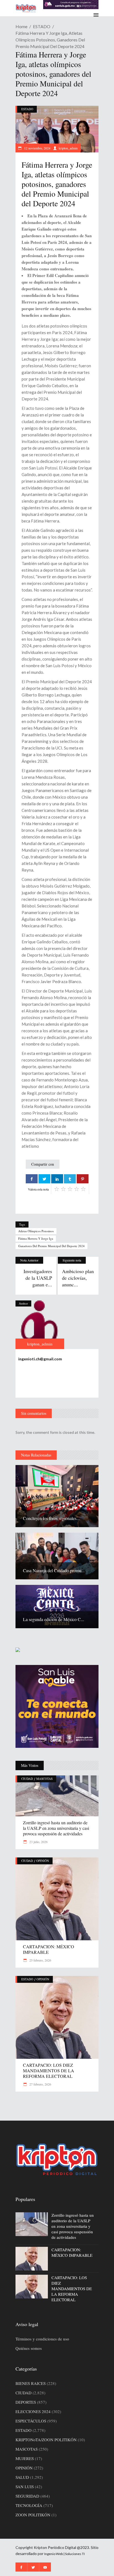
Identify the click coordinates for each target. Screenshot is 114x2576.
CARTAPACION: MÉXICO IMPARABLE (49, 1949)
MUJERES (25, 2458)
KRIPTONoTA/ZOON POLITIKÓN (46, 2440)
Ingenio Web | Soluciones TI (64, 2554)
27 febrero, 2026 (40, 2084)
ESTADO (42, 26)
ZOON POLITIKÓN (33, 2515)
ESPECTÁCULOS (31, 2421)
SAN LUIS (25, 2487)
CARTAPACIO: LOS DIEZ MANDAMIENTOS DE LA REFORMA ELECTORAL (49, 2070)
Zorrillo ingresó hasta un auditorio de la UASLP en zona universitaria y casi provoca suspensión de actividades (56, 1828)
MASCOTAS (44, 1779)
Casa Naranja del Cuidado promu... (54, 1570)
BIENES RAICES (31, 2383)
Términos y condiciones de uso (42, 2339)
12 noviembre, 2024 (37, 148)
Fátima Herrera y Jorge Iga (36, 1238)
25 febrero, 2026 (40, 1960)
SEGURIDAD (27, 2496)
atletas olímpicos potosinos (36, 1231)
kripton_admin (68, 148)
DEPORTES (26, 2402)
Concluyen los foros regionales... (51, 1518)
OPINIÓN (43, 1861)
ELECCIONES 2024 (33, 2411)
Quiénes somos (29, 2348)
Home (21, 26)
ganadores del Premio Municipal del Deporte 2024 (51, 1246)
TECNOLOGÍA (29, 2505)
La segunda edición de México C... (54, 1619)
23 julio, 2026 (38, 1842)
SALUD (22, 2477)
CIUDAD (27, 1779)
